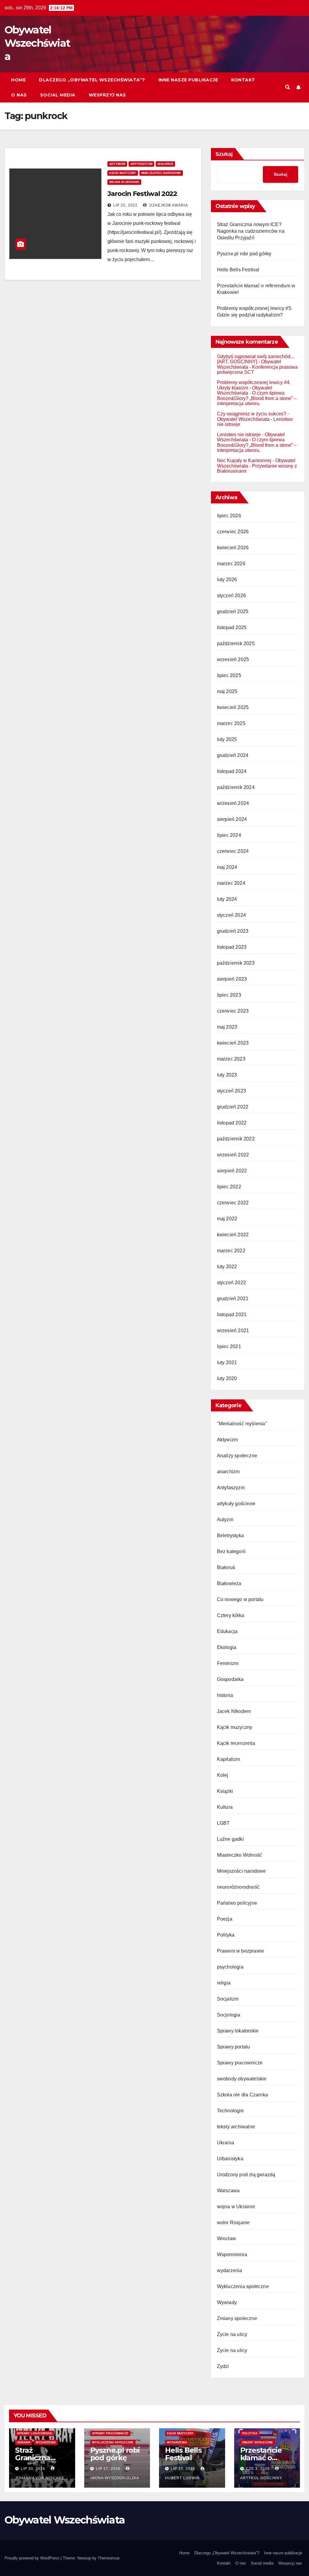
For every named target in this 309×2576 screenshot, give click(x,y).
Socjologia (229, 2015)
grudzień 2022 (233, 1107)
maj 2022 (227, 1219)
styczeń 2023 (231, 1091)
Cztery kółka (231, 1615)
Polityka (226, 1935)
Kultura (225, 1807)
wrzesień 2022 (233, 1155)
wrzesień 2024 (233, 803)
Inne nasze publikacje (188, 80)
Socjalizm (228, 1999)
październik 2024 (236, 787)
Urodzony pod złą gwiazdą (246, 2175)
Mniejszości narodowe (161, 173)
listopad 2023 (232, 947)
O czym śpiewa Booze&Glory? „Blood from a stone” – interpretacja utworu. (257, 398)
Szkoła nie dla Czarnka (242, 2095)
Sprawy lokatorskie (238, 2031)
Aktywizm (117, 164)
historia (225, 1695)
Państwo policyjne (237, 1903)
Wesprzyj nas (107, 95)
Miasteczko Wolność (240, 1855)
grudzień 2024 (233, 755)
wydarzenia (230, 2270)
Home (18, 80)
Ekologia (227, 1647)
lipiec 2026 (229, 516)
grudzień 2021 (233, 1299)
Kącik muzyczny (123, 173)
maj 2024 (227, 867)
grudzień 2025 (233, 612)
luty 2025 (227, 739)
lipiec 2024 (229, 835)
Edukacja (227, 1631)
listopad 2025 (232, 627)
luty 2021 (227, 1362)
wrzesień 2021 (233, 1331)
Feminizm (228, 1663)
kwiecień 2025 (233, 707)
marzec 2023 (231, 1059)
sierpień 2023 (232, 979)
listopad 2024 (232, 771)
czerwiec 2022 (233, 1203)
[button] (288, 87)
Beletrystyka (230, 1536)
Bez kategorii (231, 1551)
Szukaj (224, 154)
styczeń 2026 (231, 596)
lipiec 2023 (229, 995)
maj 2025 (227, 691)
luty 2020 (227, 1378)
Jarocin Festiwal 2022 (142, 194)
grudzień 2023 (233, 931)
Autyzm (225, 1520)
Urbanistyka (230, 2159)
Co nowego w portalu (240, 1599)
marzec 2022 (231, 1251)
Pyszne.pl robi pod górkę (244, 254)
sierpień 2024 (232, 819)
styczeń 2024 (231, 915)
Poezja (225, 1919)
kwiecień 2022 (233, 1235)
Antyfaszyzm (141, 164)
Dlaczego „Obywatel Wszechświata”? (92, 80)
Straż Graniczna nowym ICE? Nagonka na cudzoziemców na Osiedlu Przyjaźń (251, 231)
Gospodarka (230, 1679)
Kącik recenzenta (236, 1743)
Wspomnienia (232, 2254)
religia (224, 1983)
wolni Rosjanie (233, 2223)
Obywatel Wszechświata (37, 43)
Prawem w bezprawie (241, 1951)
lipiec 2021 (229, 1346)
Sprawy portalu (234, 2047)
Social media (58, 95)
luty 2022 (227, 1267)
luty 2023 (227, 1075)
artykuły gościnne (236, 1504)
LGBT (223, 1823)
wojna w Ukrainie (124, 182)
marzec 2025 (231, 723)
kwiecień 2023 (233, 1043)
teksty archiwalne (236, 2127)
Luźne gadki (230, 1839)
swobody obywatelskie (242, 2079)
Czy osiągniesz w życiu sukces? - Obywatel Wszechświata (253, 416)
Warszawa (228, 2191)
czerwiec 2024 (233, 851)
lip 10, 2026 (183, 2469)
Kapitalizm (229, 1759)
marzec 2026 (231, 564)
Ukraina (226, 2143)
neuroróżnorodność (238, 1887)
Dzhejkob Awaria (168, 205)
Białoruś (165, 164)
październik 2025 (236, 643)
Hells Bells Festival (238, 270)
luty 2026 (227, 580)
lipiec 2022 (229, 1187)
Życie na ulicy (232, 2334)
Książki (225, 1791)
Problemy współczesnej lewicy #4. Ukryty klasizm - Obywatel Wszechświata (254, 388)
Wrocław (226, 2239)
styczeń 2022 (231, 1283)
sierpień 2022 (232, 1171)
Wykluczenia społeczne (243, 2286)
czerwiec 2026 (233, 532)
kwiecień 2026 (233, 548)
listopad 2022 (232, 1123)
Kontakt (243, 80)
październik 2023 (236, 963)
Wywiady (227, 2302)
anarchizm (228, 1472)
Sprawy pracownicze (240, 2063)
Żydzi (223, 2366)
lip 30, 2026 (33, 2469)
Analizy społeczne (237, 1456)
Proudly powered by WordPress (33, 2558)
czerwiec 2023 (233, 1011)
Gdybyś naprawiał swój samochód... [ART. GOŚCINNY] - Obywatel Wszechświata (255, 362)
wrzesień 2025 (233, 659)
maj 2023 (227, 1027)
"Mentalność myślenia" (242, 1424)
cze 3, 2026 (258, 2469)
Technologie (230, 2111)
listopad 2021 (232, 1315)
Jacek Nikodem (234, 1711)
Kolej (223, 1775)
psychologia (230, 1967)
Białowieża (229, 1583)
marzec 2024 (231, 883)
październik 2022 (236, 1139)
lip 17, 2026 (108, 2469)
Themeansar (108, 2558)
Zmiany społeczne (237, 2318)
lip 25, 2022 (125, 205)
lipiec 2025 (229, 675)
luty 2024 (227, 899)
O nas (19, 95)
